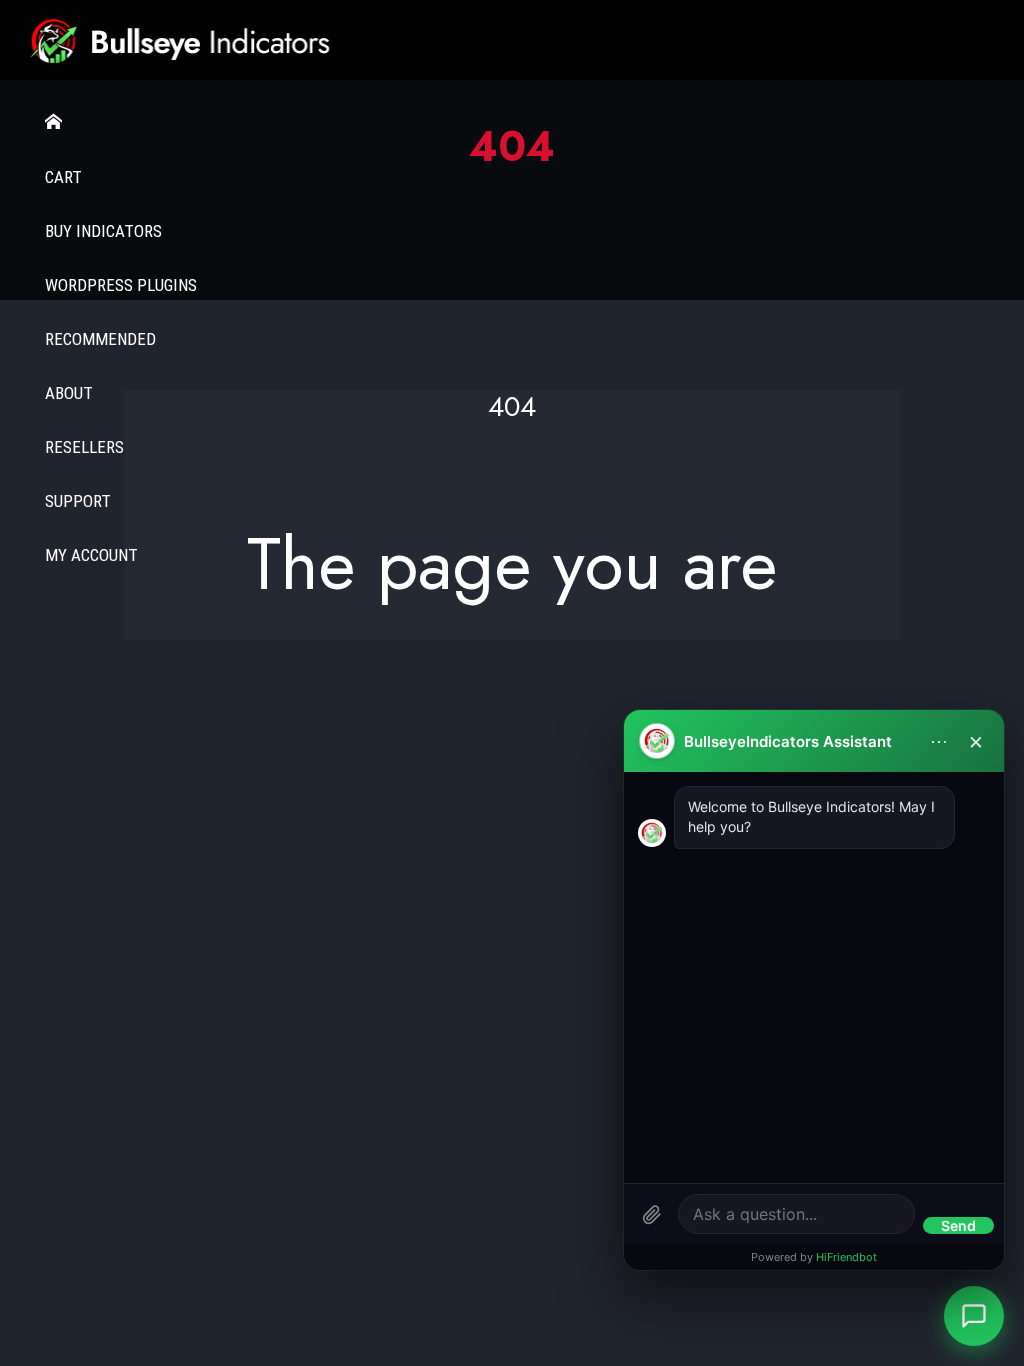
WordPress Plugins (121, 285)
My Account (91, 555)
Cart (63, 177)
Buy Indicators (103, 231)
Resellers (84, 447)
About (69, 393)
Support (78, 501)
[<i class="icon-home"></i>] (512, 122)
